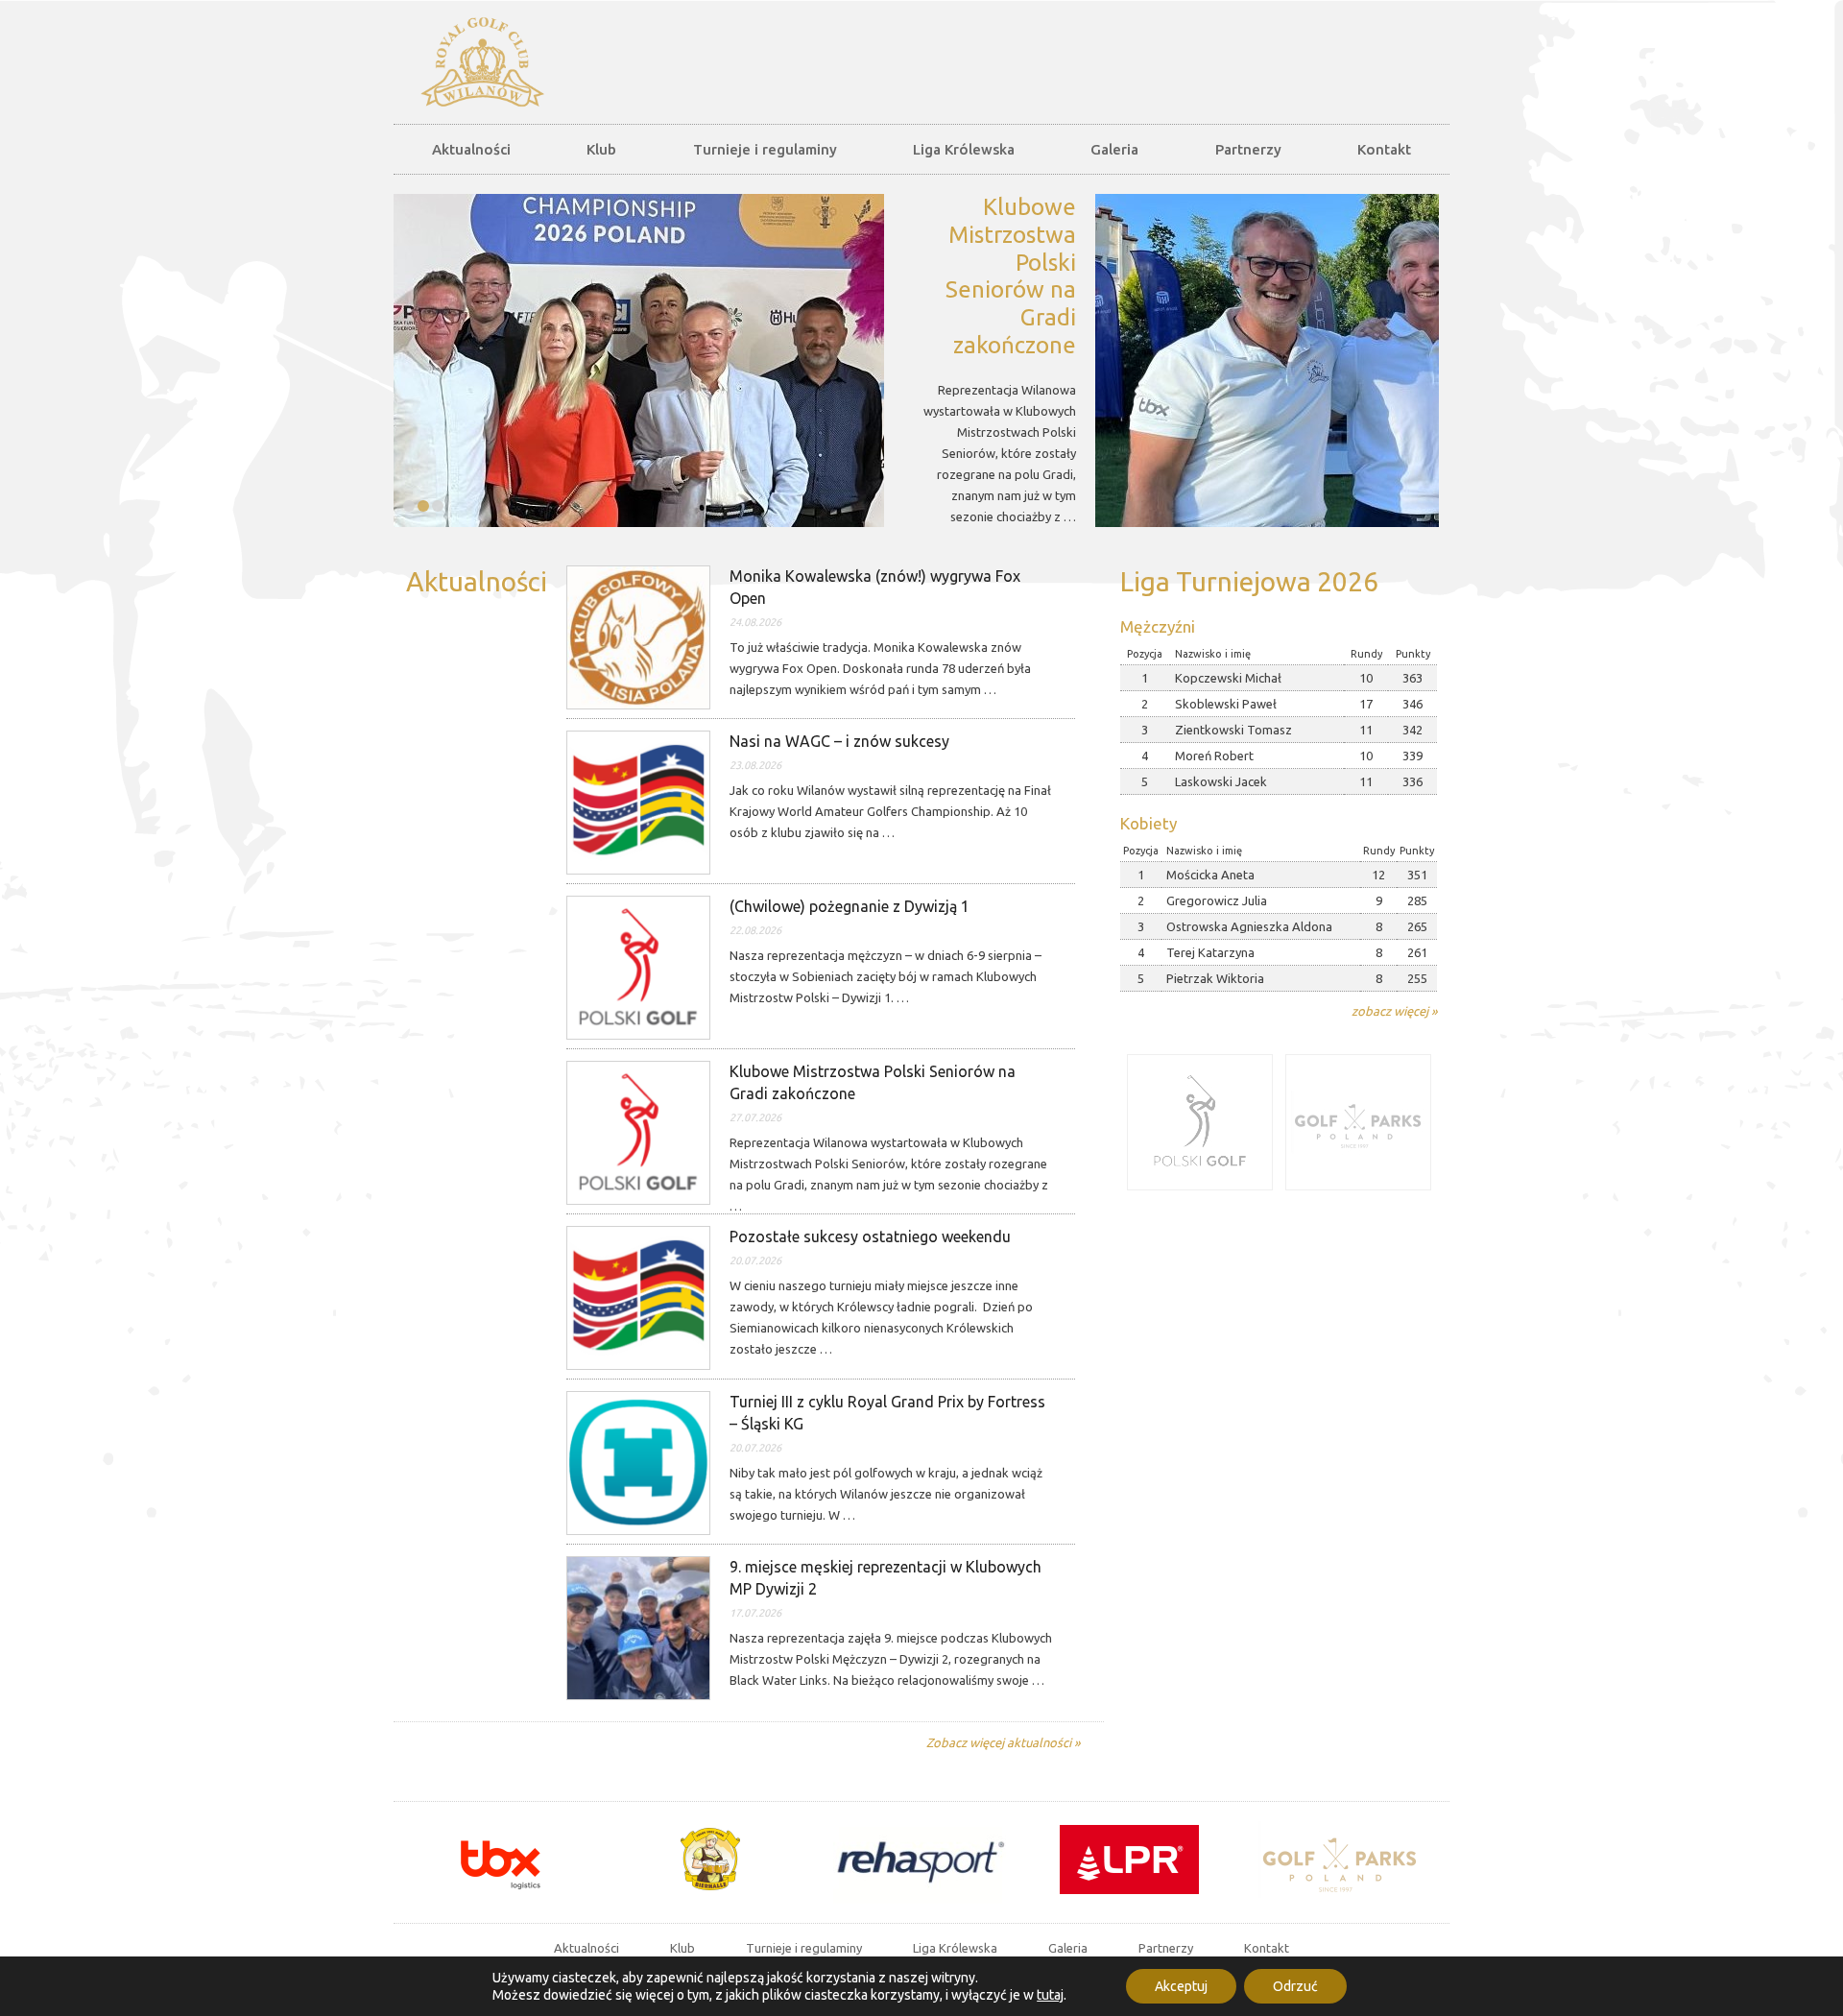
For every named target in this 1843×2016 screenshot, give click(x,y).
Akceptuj (1181, 1986)
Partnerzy (1248, 149)
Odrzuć (1295, 1986)
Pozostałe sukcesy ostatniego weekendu (870, 1236)
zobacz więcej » (1394, 1011)
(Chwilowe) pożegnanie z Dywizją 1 (850, 906)
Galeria (1114, 149)
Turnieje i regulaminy (765, 149)
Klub (601, 149)
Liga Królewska (964, 149)
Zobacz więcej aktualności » (1003, 1742)
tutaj (1050, 1995)
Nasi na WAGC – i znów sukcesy (839, 741)
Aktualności (471, 149)
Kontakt (1384, 149)
